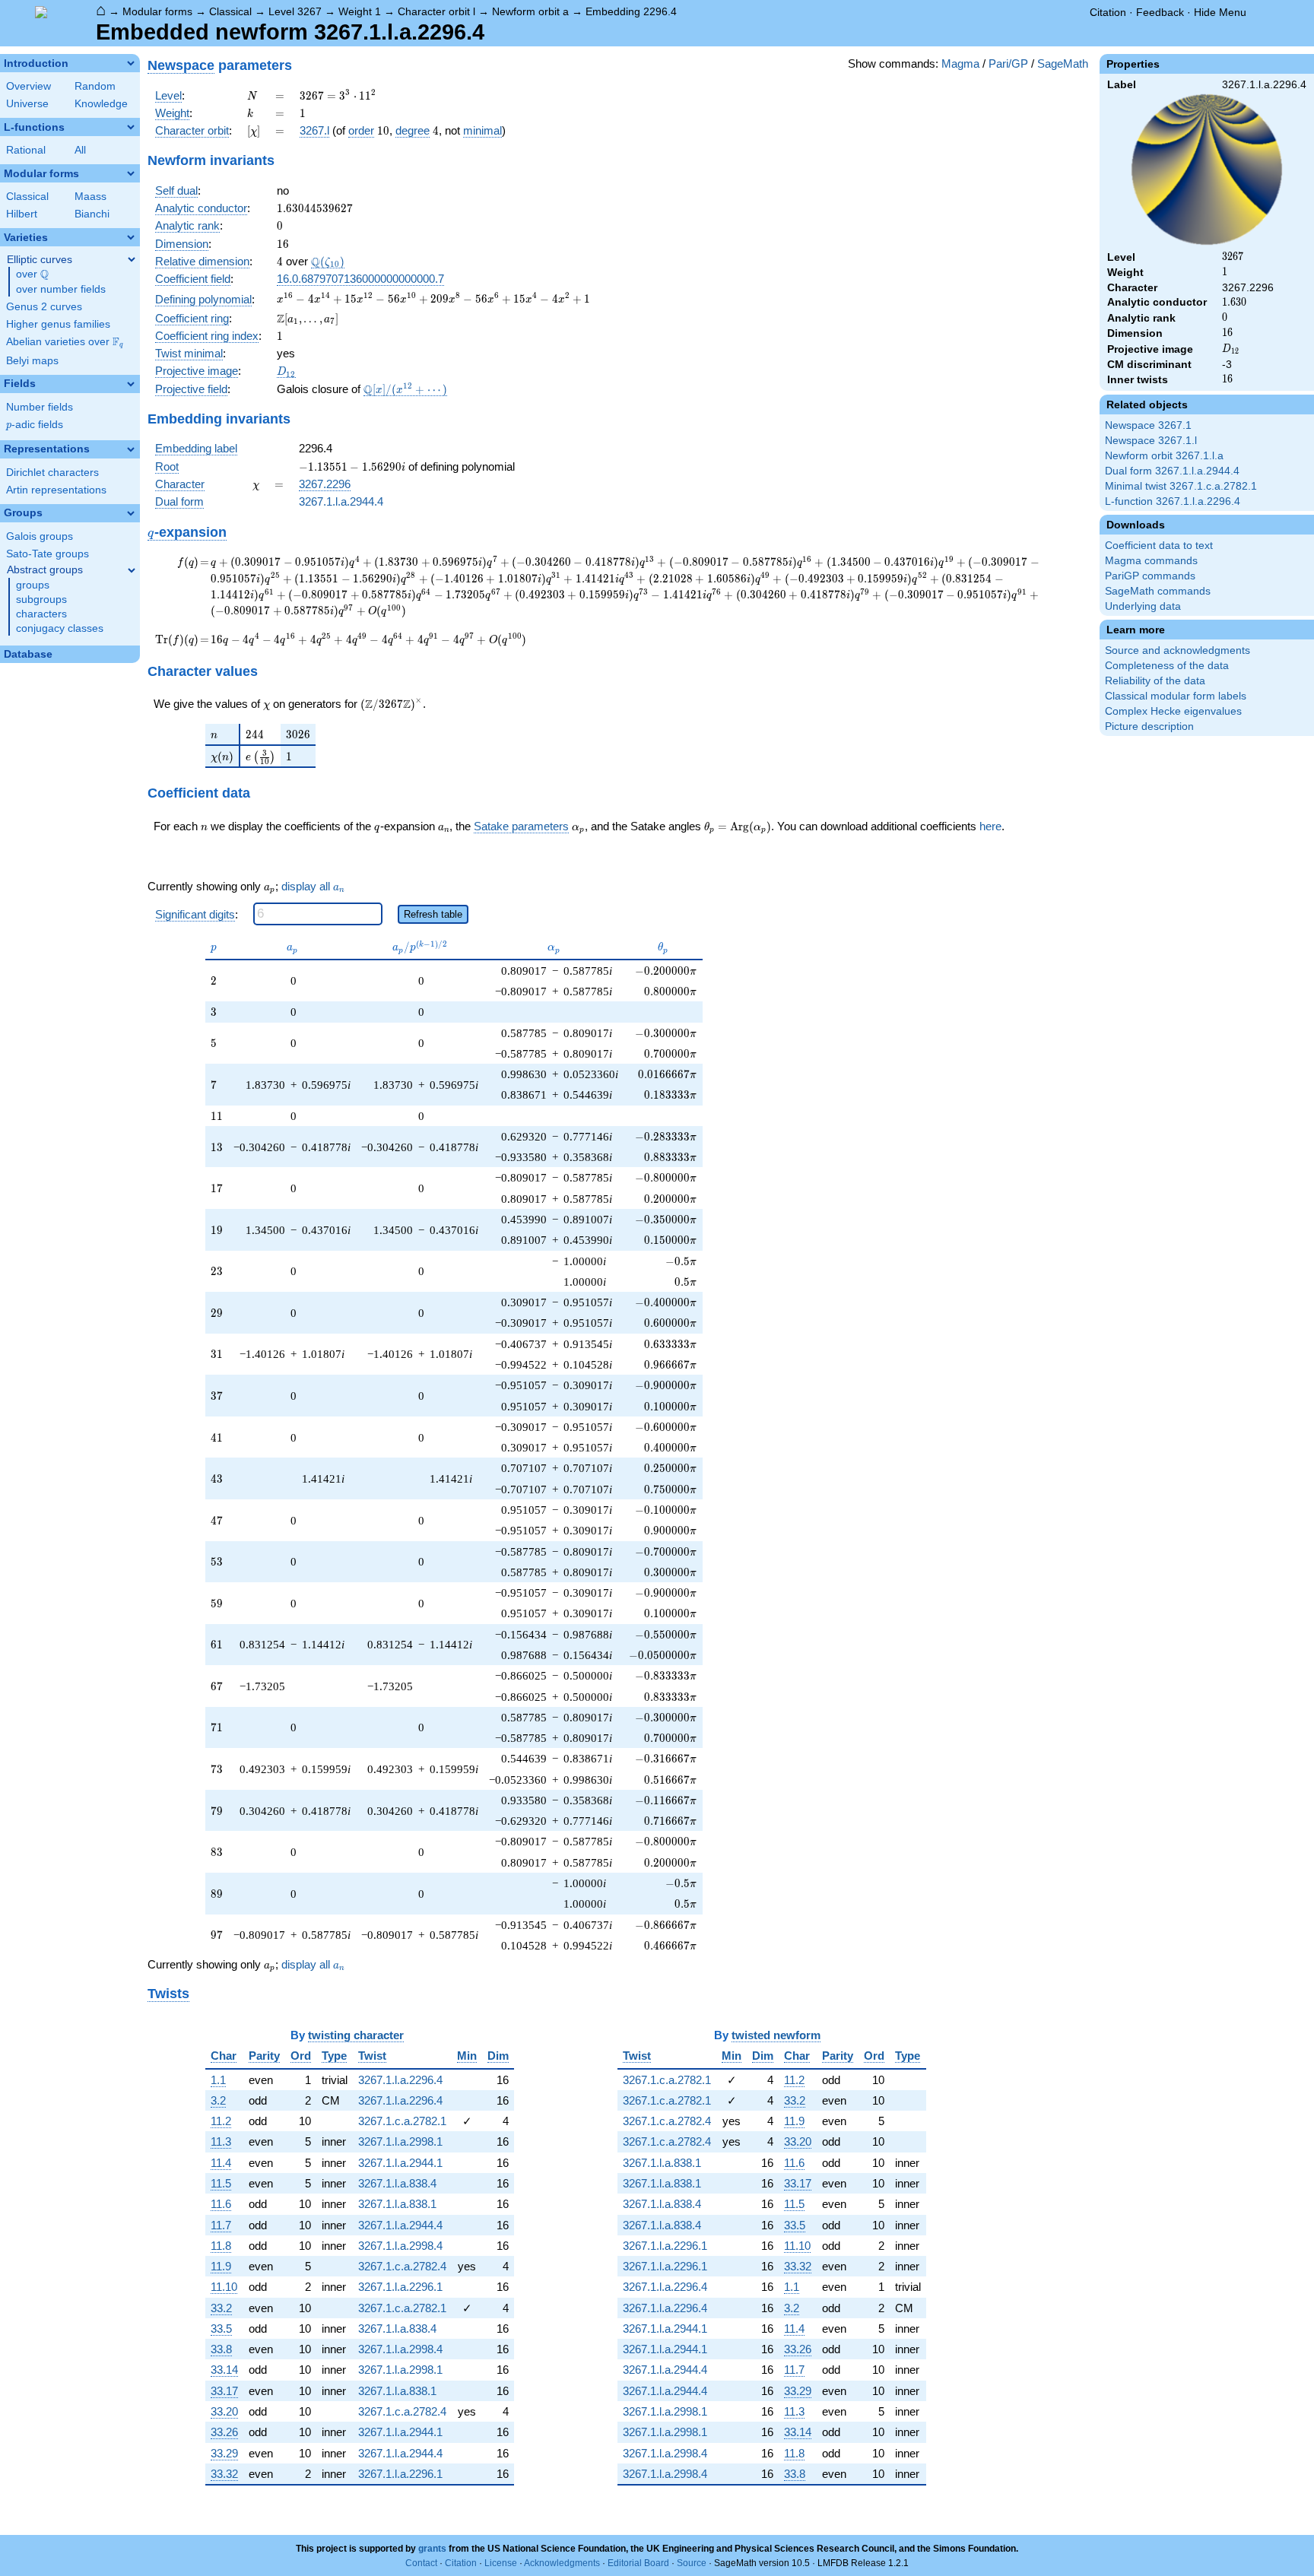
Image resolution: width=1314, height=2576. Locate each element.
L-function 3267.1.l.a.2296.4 (1173, 501)
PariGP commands (1150, 576)
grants (432, 2549)
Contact (421, 2563)
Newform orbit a (530, 11)
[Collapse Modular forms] (131, 173)
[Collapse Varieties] (131, 237)
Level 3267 (295, 11)
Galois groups (40, 536)
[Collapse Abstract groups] (132, 570)
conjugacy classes (60, 628)
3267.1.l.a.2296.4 (400, 2080)
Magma (960, 63)
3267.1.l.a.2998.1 (400, 2141)
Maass (90, 197)
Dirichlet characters (52, 473)
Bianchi (92, 214)
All (80, 150)
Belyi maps (32, 361)
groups (33, 585)
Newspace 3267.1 (1148, 425)
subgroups (41, 600)
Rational (26, 150)
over (32, 274)
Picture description (1149, 726)
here (990, 826)
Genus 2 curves (44, 307)
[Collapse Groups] (131, 513)
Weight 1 (360, 11)
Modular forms (157, 11)
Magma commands (1151, 561)
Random (95, 86)
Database (28, 654)
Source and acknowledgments (1178, 650)
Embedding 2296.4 (631, 11)
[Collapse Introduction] (131, 63)
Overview (29, 86)
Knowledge (101, 104)
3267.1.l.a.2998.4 (400, 2246)
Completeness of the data (1167, 666)
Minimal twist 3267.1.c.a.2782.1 (1181, 486)
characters (41, 614)
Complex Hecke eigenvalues (1173, 711)
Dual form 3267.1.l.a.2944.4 (1172, 471)
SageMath (1063, 63)
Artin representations (56, 490)
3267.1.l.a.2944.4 (341, 501)
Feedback (1160, 12)
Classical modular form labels (1176, 696)
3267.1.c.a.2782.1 (402, 2121)
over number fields (61, 289)
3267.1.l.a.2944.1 (400, 2163)
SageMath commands (1158, 591)
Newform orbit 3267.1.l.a (1164, 456)
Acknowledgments (562, 2563)
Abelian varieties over (65, 342)
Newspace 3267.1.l (1151, 441)
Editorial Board (638, 2563)
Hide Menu (1220, 12)
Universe (27, 104)
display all (313, 887)
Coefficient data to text (1159, 546)
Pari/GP (1008, 63)
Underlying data (1143, 606)
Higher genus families (58, 324)
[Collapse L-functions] (131, 127)
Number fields (40, 407)
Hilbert (22, 214)
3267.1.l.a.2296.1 (400, 2287)
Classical (230, 11)
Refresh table (433, 914)
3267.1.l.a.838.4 (397, 2183)
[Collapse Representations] (131, 449)
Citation (1108, 12)
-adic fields (35, 425)
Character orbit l (436, 11)
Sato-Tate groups (48, 554)
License (501, 2563)
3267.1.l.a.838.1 (397, 2204)
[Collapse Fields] (131, 384)
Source (692, 2563)
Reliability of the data (1155, 681)
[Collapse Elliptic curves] (132, 259)
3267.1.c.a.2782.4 (402, 2266)
